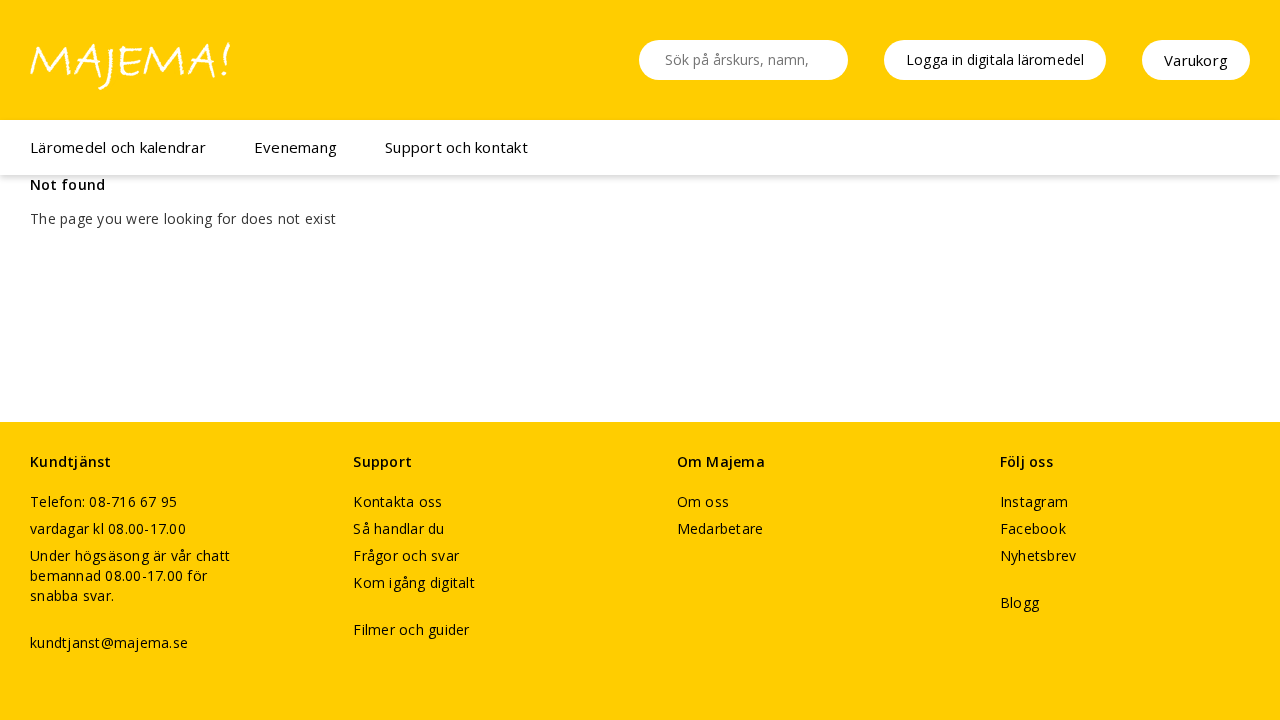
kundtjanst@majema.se (109, 642)
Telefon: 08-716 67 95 (103, 501)
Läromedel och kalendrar (118, 147)
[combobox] (743, 60)
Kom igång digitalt (414, 582)
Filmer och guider (411, 629)
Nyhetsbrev (1038, 555)
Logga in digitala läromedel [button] (995, 59)
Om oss (703, 501)
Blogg (1019, 602)
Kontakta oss (397, 501)
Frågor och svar (406, 555)
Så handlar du (398, 528)
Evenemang (295, 147)
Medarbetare (720, 528)
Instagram (1034, 501)
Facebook (1033, 528)
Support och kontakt (456, 147)
